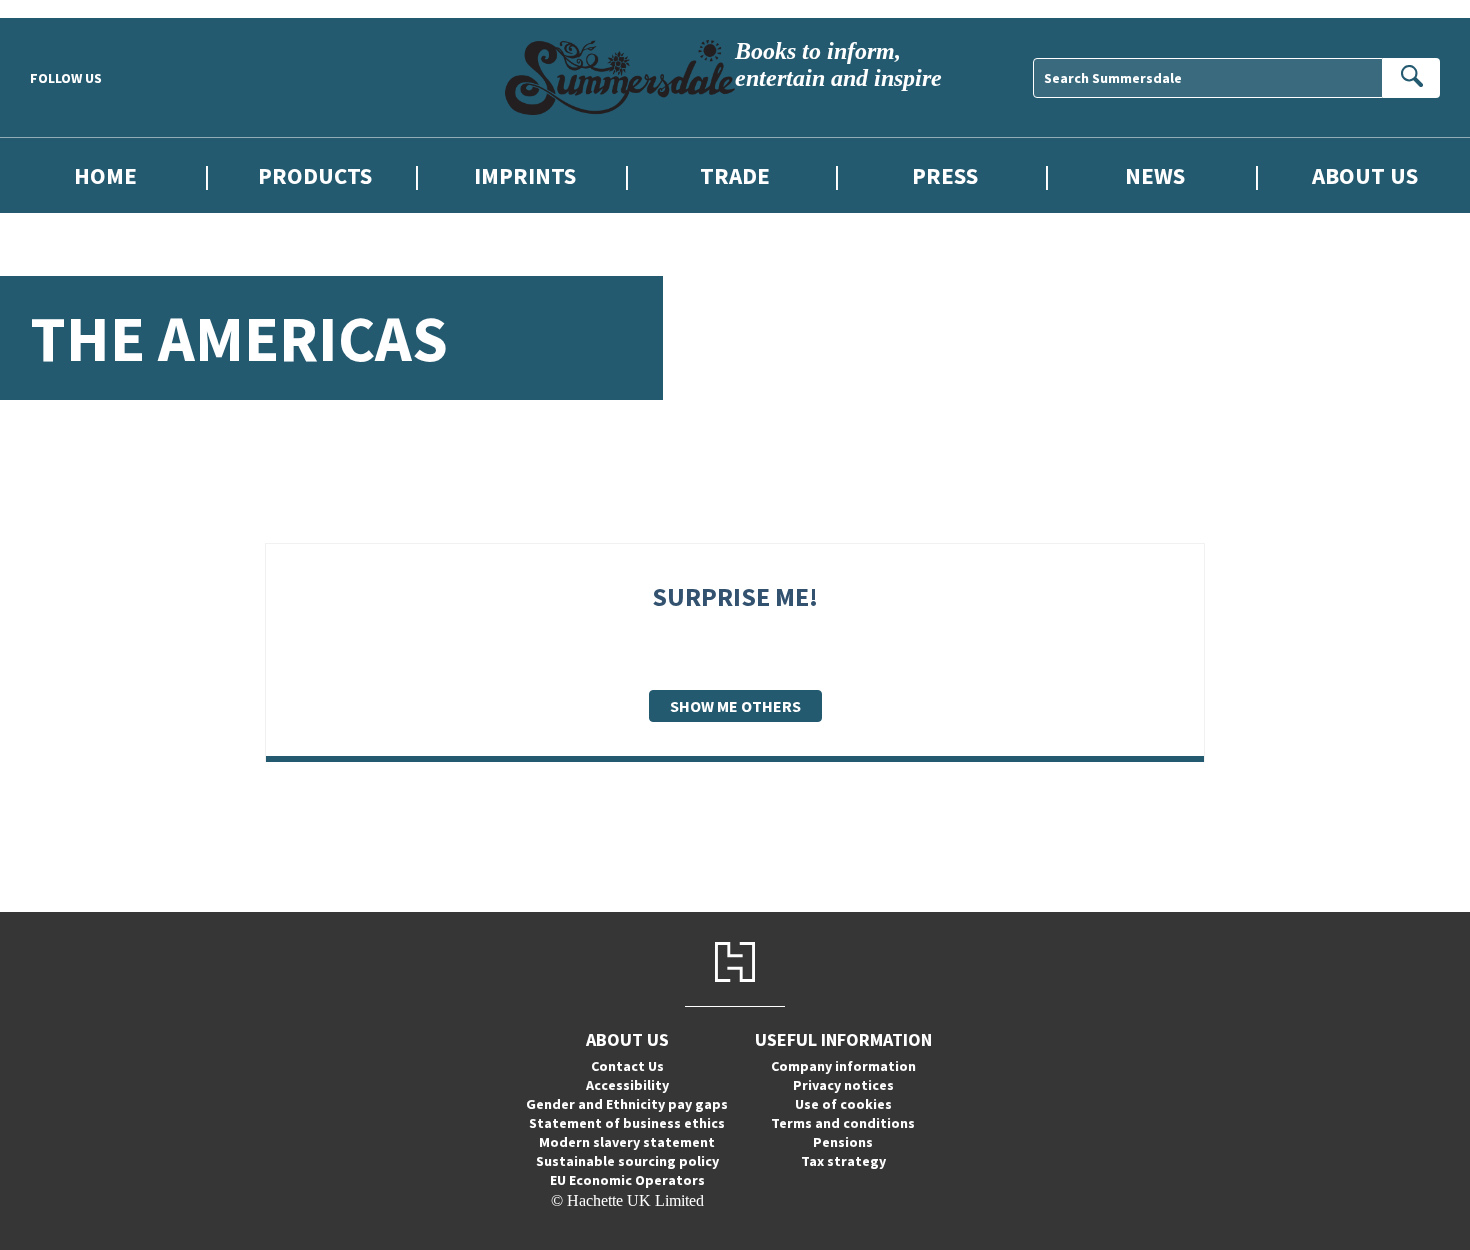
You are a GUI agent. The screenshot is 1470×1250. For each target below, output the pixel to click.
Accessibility (627, 1085)
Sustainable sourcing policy (627, 1161)
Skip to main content (65, 8)
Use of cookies (843, 1104)
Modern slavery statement (627, 1142)
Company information (843, 1066)
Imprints (525, 175)
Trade (735, 175)
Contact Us (627, 1066)
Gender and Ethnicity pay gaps (627, 1104)
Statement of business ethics (627, 1123)
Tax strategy (843, 1161)
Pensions (843, 1142)
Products (315, 175)
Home (105, 175)
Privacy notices (843, 1085)
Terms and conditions (843, 1123)
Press (945, 175)
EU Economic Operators (627, 1180)
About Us (1365, 175)
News (1155, 175)
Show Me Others (735, 706)
